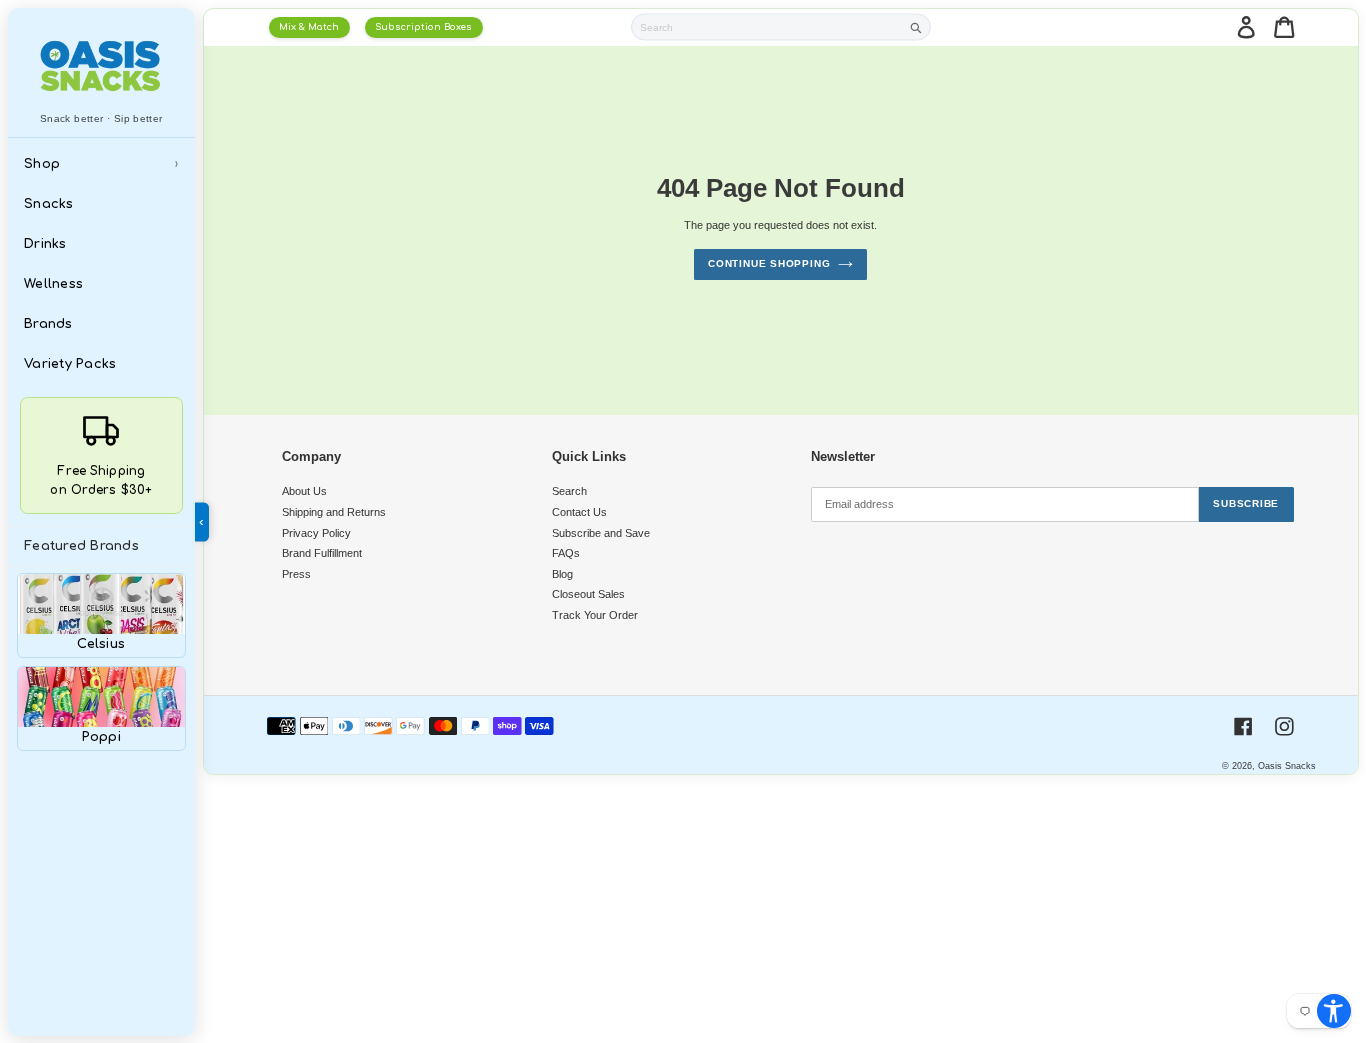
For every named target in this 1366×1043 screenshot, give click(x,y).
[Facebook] (1243, 726)
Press (296, 574)
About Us (304, 491)
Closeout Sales (588, 594)
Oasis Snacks (1287, 766)
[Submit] (916, 27)
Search (569, 491)
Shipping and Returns (334, 512)
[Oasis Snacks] (102, 65)
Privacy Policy (316, 533)
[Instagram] (1284, 726)
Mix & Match (309, 27)
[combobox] (766, 27)
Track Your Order (595, 615)
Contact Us (579, 512)
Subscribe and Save (601, 533)
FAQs (566, 553)
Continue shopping (769, 263)
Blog (562, 574)
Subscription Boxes (423, 27)
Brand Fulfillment (322, 553)
